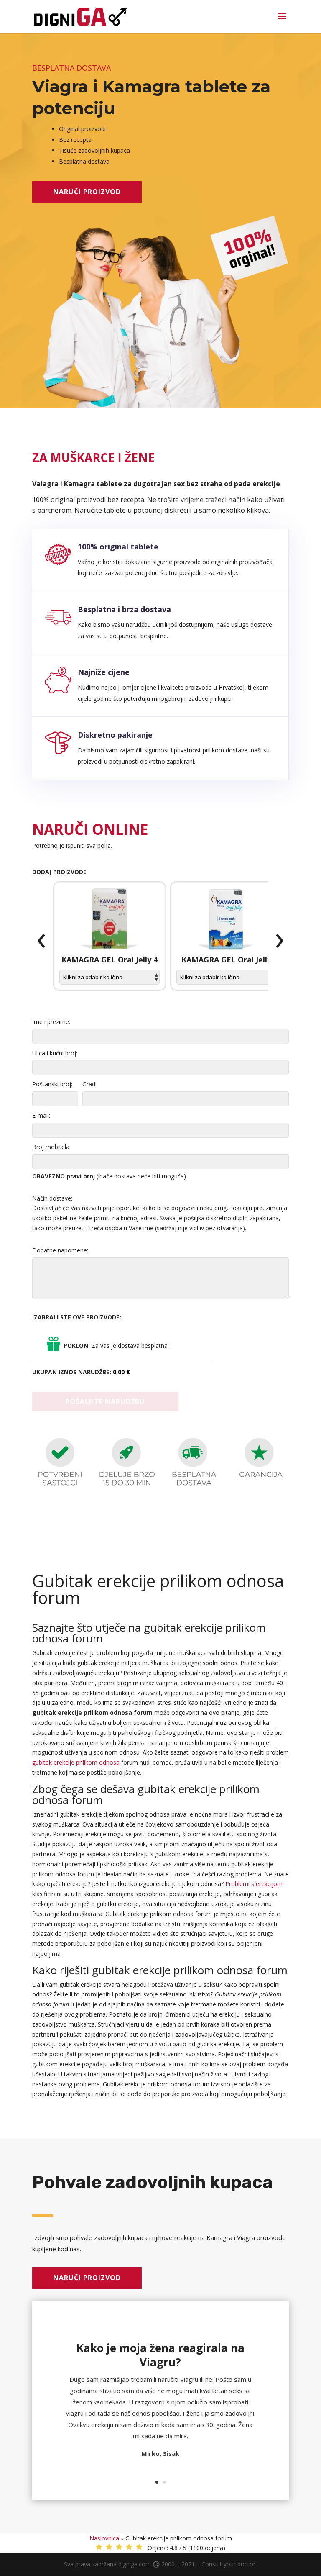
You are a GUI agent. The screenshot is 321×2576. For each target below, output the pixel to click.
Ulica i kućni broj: (55, 1053)
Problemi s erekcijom (254, 1884)
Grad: (89, 1084)
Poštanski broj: (52, 1084)
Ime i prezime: (51, 1022)
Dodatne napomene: (60, 1250)
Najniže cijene (104, 672)
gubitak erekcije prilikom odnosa (76, 1762)
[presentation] (41, 941)
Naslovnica (104, 2538)
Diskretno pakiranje (115, 735)
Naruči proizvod (87, 192)
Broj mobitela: (51, 1147)
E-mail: (41, 1115)
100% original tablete (118, 547)
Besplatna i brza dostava (124, 609)
